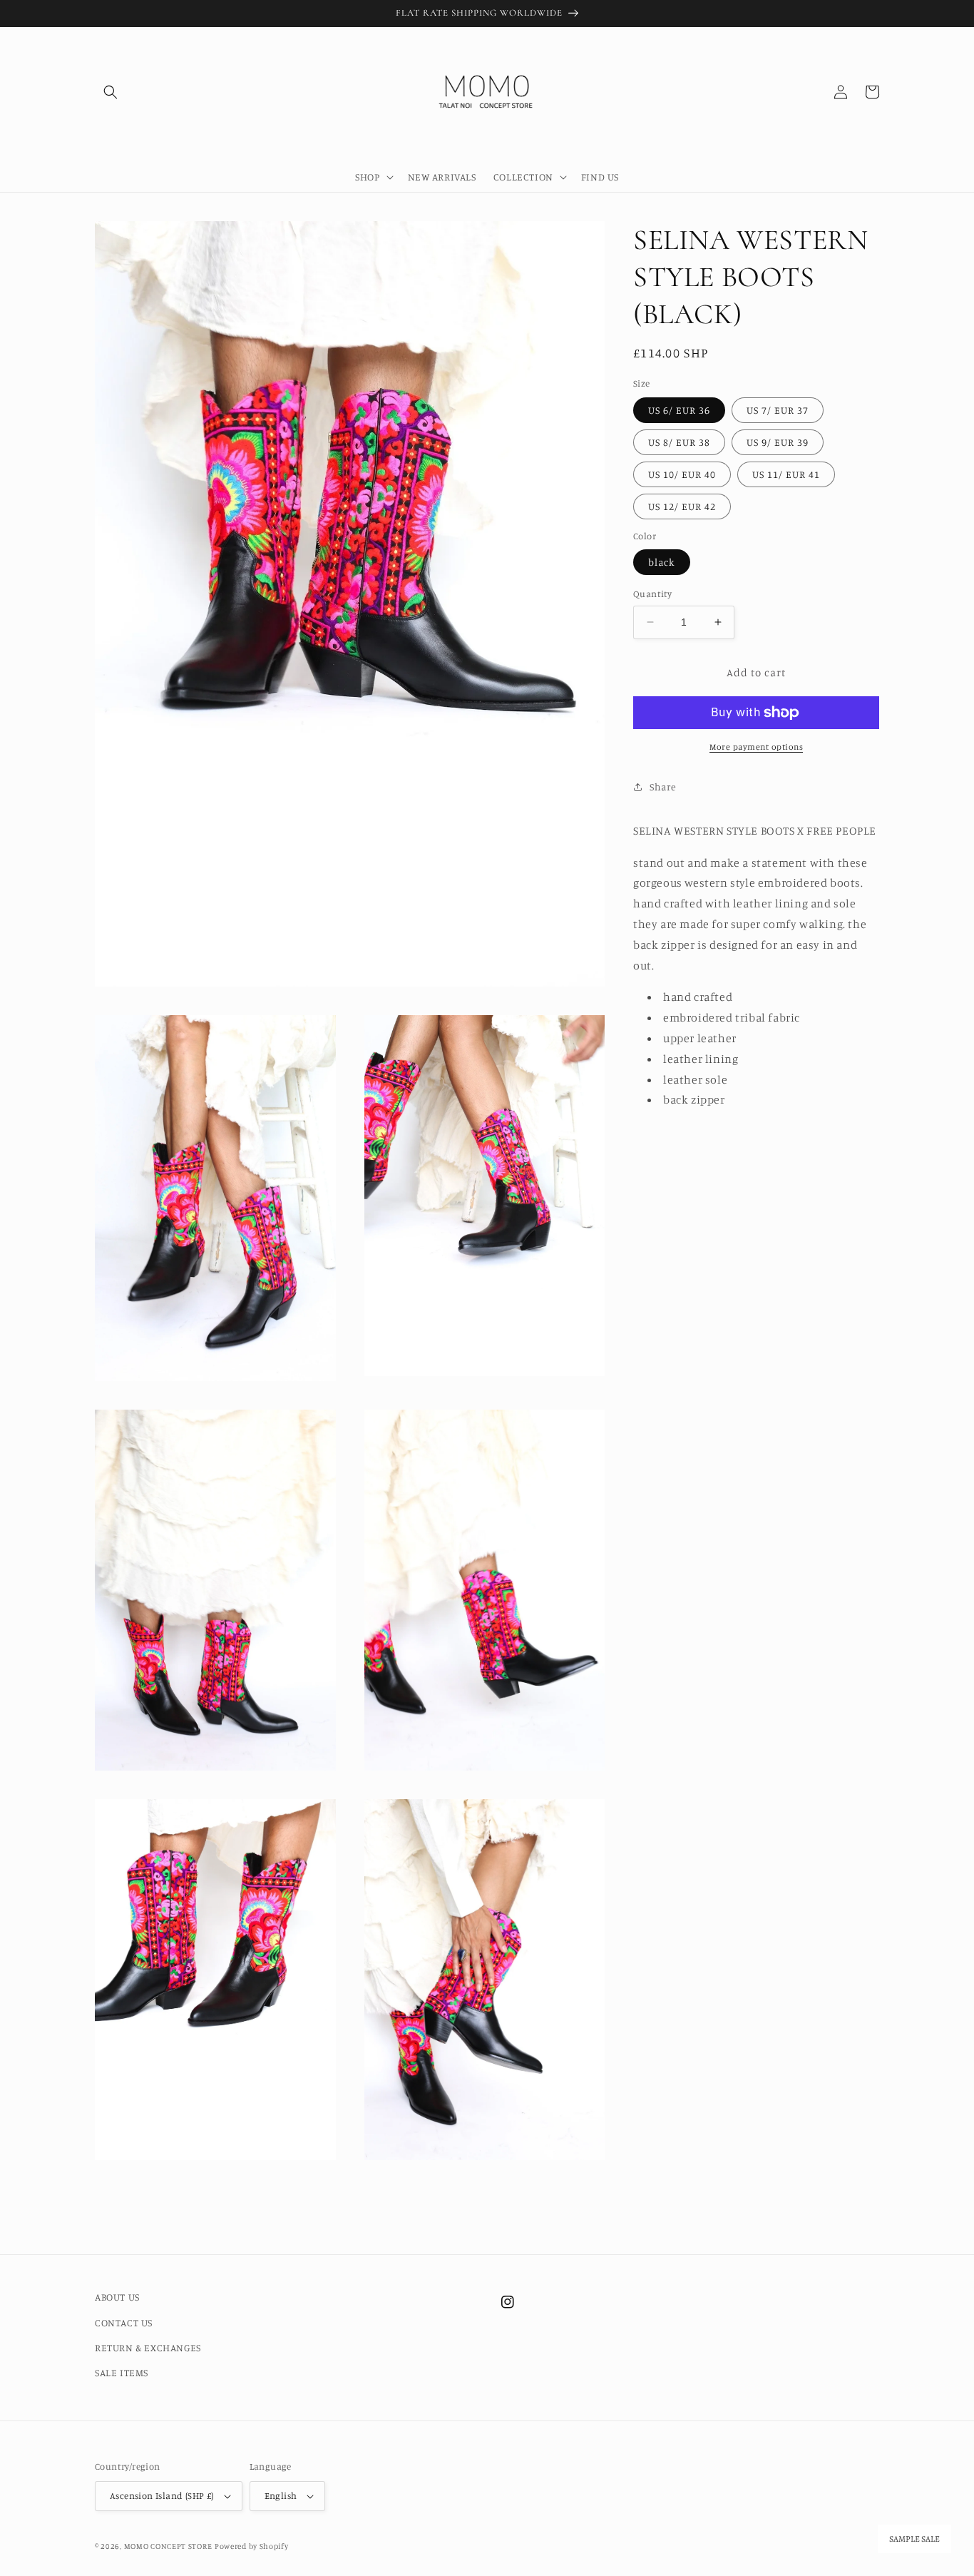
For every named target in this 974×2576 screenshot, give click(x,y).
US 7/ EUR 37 (778, 410)
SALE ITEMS (122, 2372)
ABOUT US (117, 2297)
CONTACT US (124, 2322)
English (281, 2495)
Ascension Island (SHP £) (162, 2495)
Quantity (652, 594)
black (662, 562)
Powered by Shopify (252, 2546)
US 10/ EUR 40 (682, 474)
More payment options (756, 747)
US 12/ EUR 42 (682, 506)
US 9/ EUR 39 (778, 442)
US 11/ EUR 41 (786, 474)
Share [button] (663, 786)
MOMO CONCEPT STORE (168, 2546)
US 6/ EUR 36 (679, 410)
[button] (111, 92)
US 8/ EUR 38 (679, 442)
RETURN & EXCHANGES (148, 2347)
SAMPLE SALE (914, 2539)
